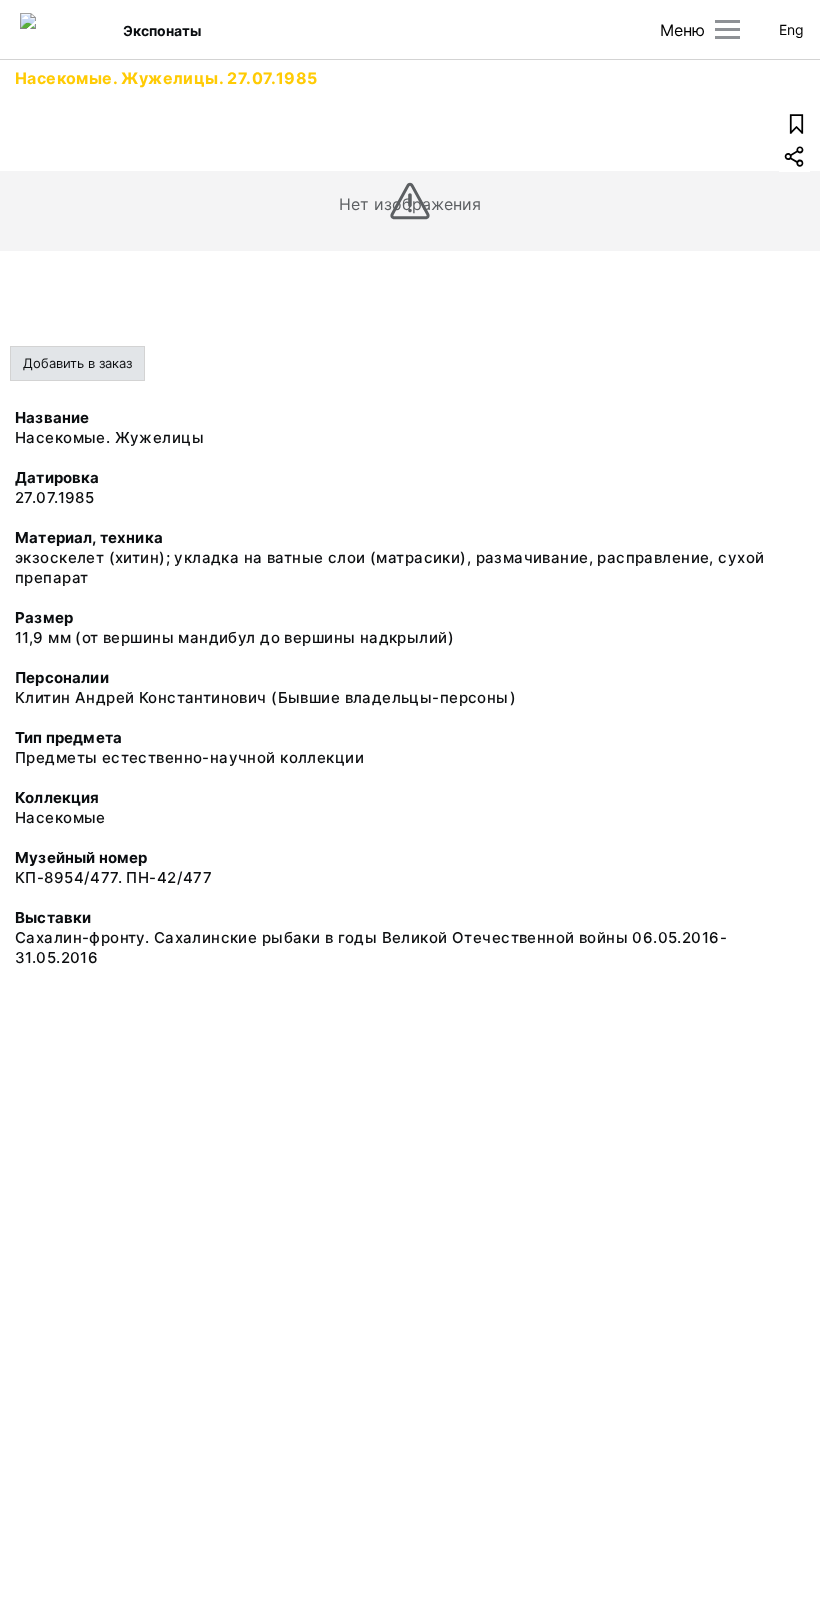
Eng (791, 29)
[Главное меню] (727, 29)
